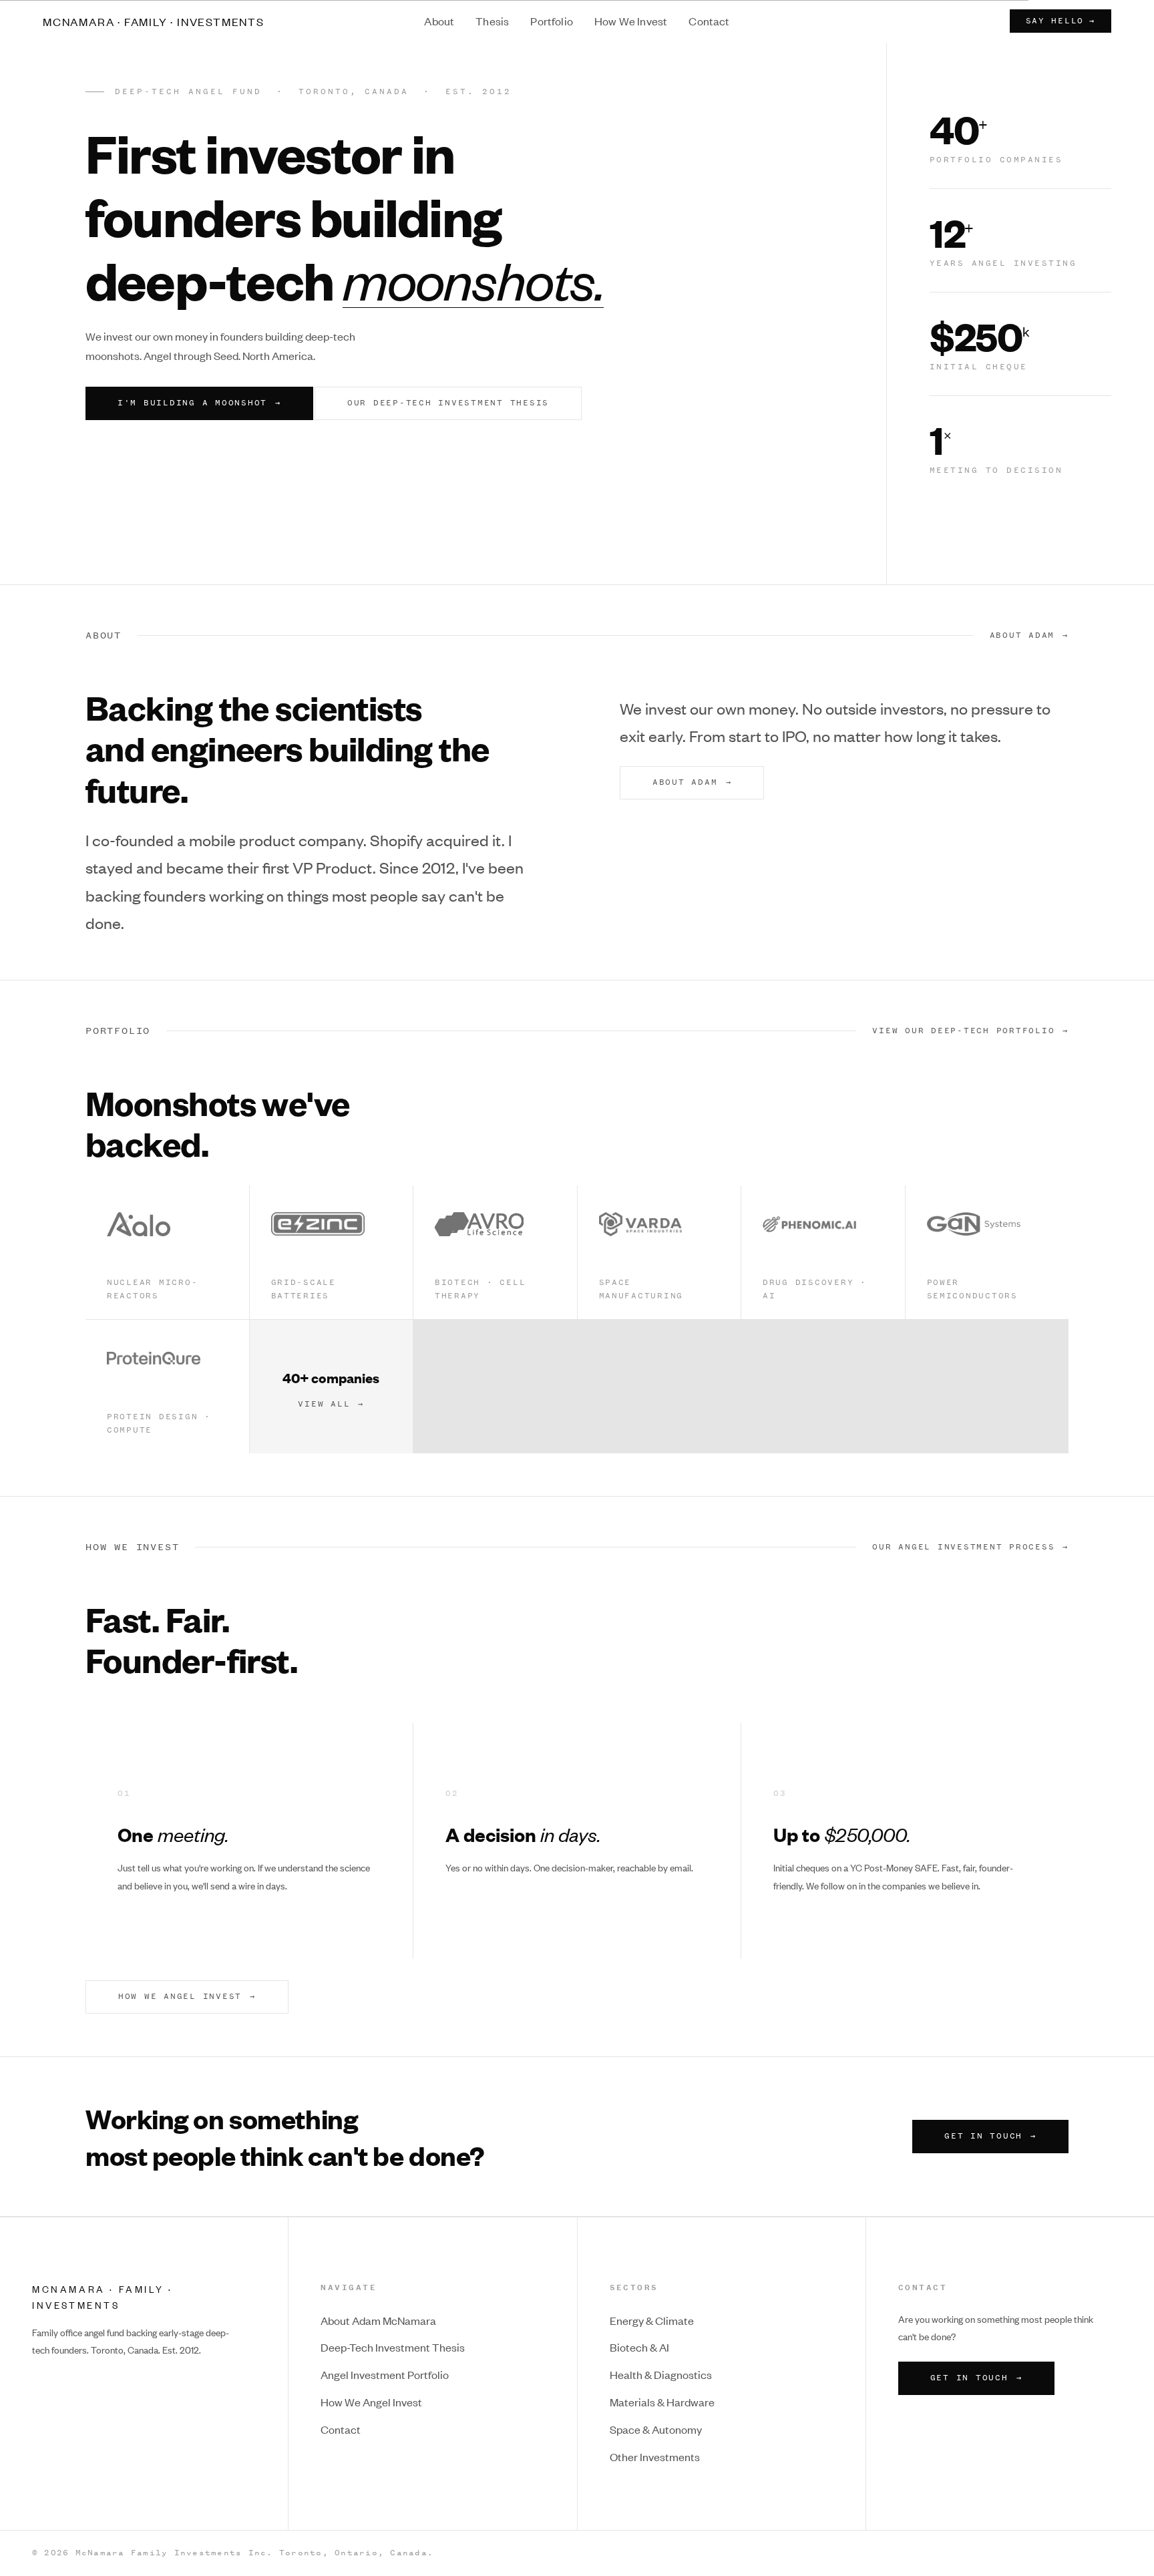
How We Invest (631, 21)
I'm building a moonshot (199, 403)
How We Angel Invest (371, 2402)
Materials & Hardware (662, 2402)
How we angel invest (187, 1996)
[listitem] (167, 1252)
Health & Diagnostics (661, 2374)
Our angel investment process (963, 1547)
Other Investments (655, 2456)
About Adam (1022, 635)
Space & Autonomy (656, 2429)
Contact (709, 21)
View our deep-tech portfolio (963, 1031)
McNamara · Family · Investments (154, 21)
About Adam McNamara (378, 2320)
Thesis (492, 21)
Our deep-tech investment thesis (448, 403)
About (439, 21)
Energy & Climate (652, 2320)
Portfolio (552, 21)
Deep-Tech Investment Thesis (393, 2347)
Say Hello (1061, 21)
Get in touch (990, 2136)
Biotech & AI (639, 2347)
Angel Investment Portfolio (385, 2374)
